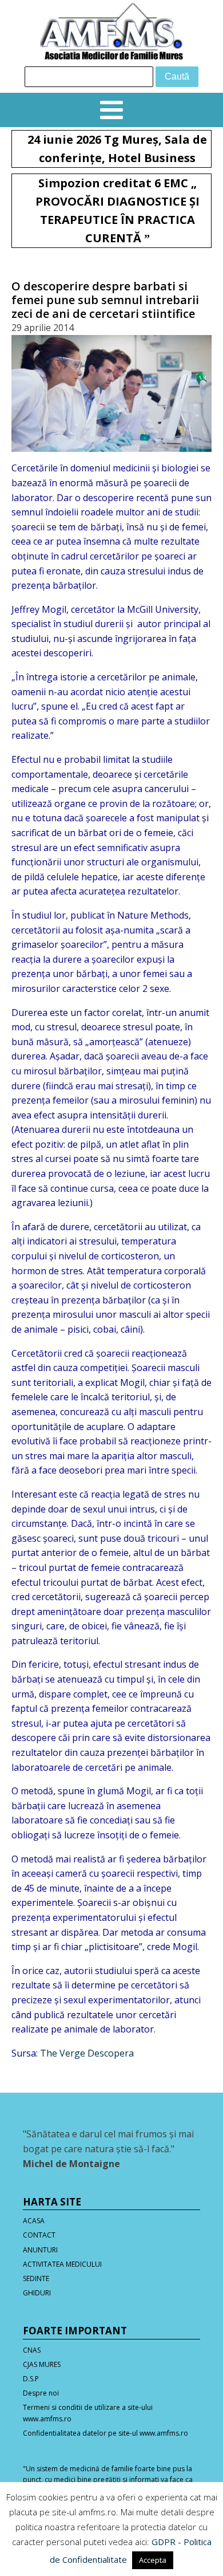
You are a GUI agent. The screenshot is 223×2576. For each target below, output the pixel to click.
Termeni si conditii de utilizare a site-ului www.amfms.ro (88, 2413)
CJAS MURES (42, 2364)
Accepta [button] (153, 2560)
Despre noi (41, 2393)
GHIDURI (37, 2293)
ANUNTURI (40, 2250)
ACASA (34, 2221)
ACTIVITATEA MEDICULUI (62, 2264)
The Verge (63, 2053)
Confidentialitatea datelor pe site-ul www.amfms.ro (105, 2433)
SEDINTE (36, 2278)
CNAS (32, 2350)
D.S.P (31, 2379)
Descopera (111, 2053)
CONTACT (39, 2235)
